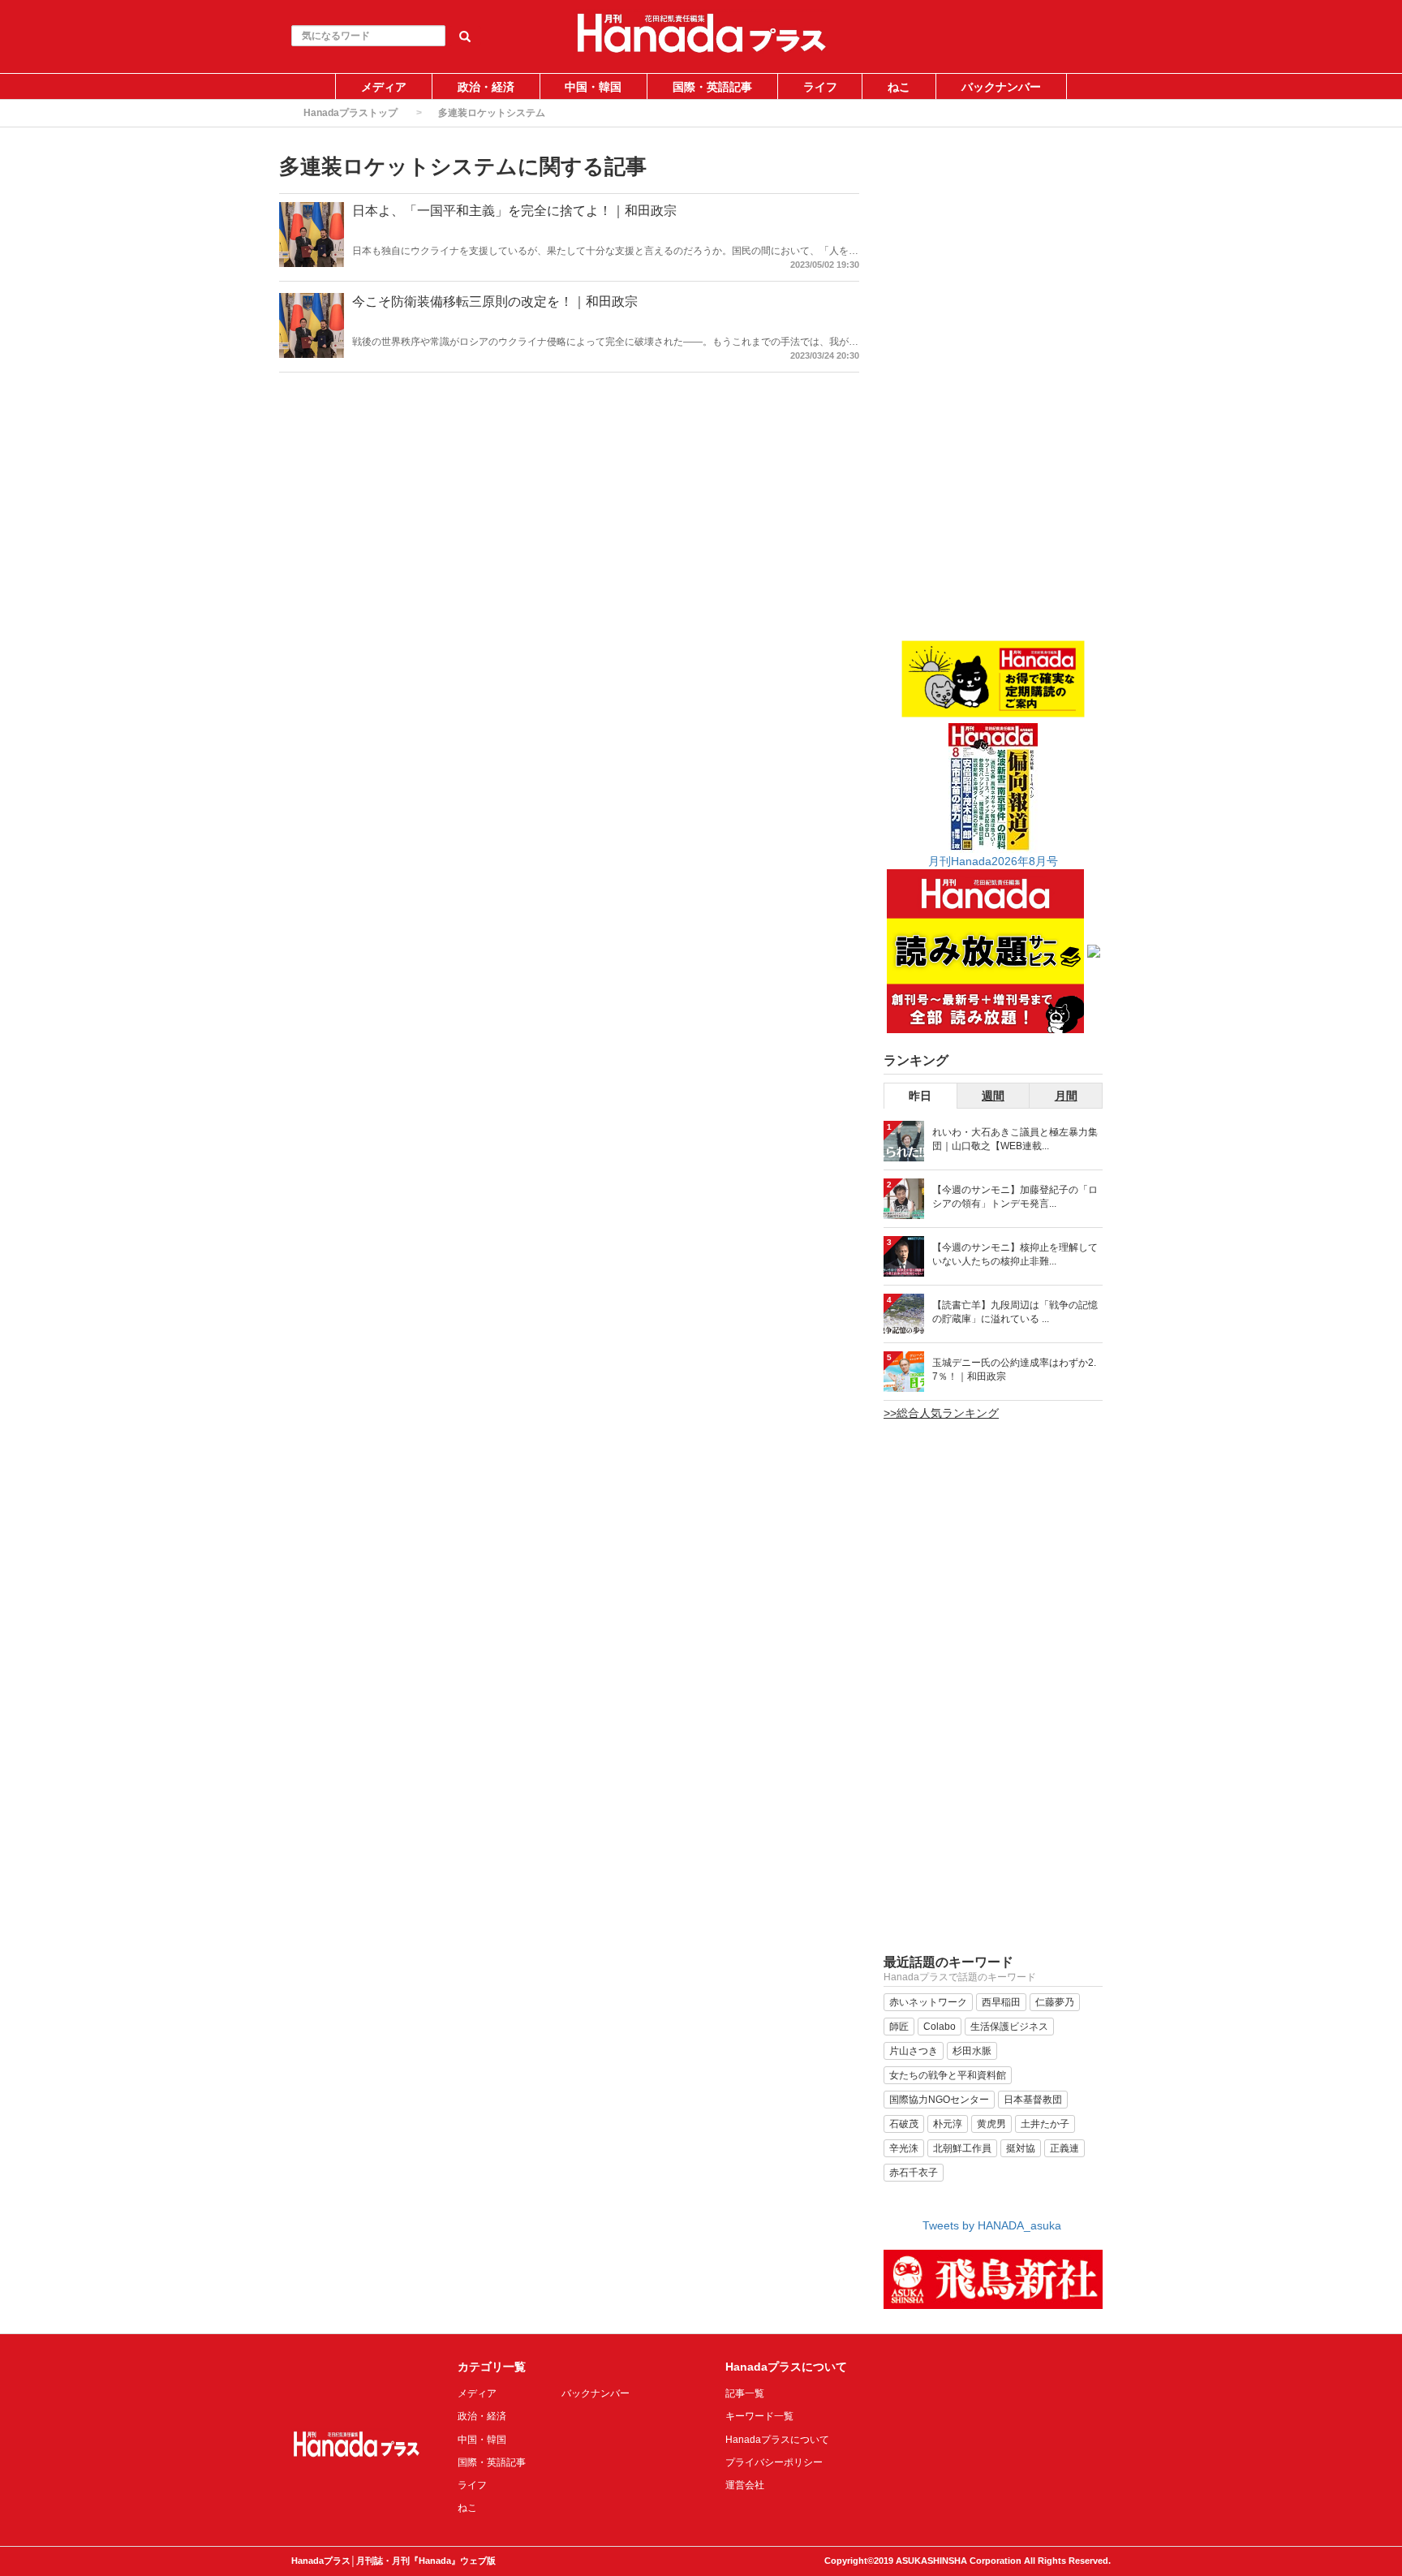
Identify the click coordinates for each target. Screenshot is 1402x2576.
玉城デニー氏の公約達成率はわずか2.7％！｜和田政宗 (1014, 1370)
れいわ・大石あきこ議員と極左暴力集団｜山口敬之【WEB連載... (1015, 1139)
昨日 (920, 1096)
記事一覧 (745, 2393)
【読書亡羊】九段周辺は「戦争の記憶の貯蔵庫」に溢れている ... (1015, 1312)
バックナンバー (1001, 87)
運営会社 (745, 2485)
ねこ (899, 87)
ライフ (820, 87)
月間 (1066, 1096)
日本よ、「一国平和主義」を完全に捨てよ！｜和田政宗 (514, 211)
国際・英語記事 (712, 87)
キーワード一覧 (759, 2416)
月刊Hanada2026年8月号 (993, 861)
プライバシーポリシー (774, 2462)
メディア (384, 87)
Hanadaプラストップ (350, 113)
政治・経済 (486, 87)
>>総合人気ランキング (941, 1413)
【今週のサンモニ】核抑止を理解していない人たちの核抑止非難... (1015, 1254)
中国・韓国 (593, 87)
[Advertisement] (993, 395)
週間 (993, 1096)
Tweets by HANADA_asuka (992, 2225)
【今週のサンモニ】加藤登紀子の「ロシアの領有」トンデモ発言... (1015, 1197)
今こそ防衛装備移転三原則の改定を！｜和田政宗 (495, 302)
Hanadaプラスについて (777, 2440)
